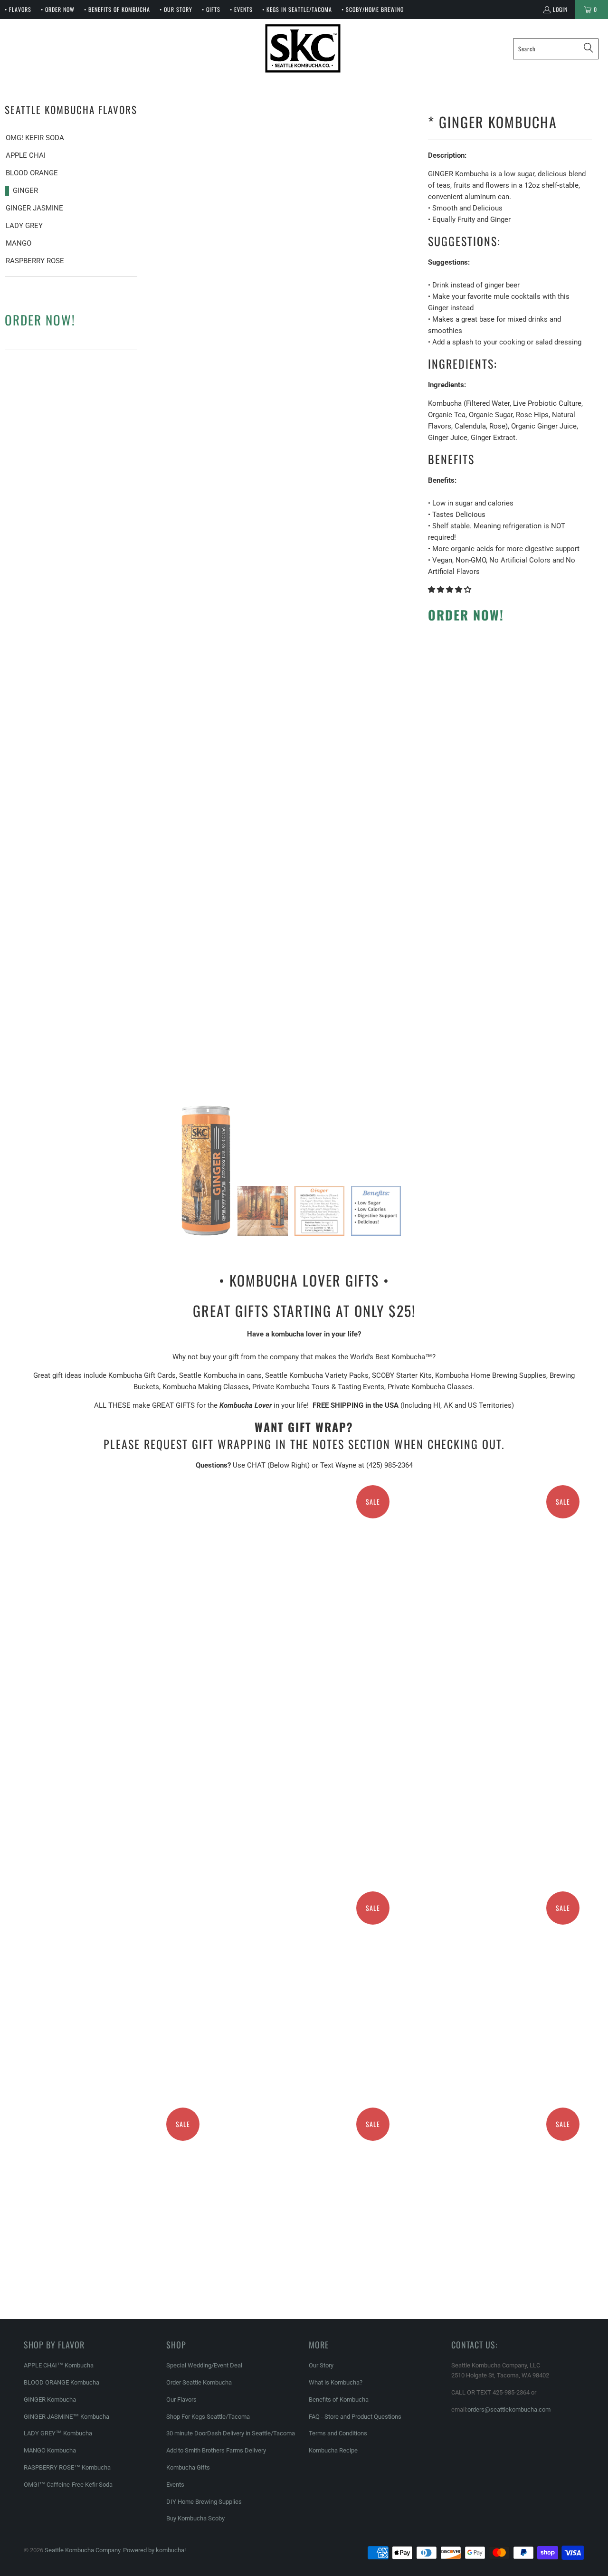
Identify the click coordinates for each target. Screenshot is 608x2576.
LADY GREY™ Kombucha (58, 2433)
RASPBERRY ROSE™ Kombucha (67, 2467)
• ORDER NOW (58, 9)
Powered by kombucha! (154, 2550)
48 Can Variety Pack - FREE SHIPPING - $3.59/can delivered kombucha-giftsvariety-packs (494, 2150)
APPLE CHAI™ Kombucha (59, 2365)
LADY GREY (24, 226)
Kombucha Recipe (333, 2450)
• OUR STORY (176, 9)
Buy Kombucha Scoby (195, 2518)
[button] (450, 590)
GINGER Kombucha (50, 2399)
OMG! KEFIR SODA (35, 138)
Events (175, 2485)
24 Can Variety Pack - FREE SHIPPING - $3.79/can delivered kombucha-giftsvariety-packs (304, 1934)
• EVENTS (241, 9)
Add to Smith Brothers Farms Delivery (216, 2450)
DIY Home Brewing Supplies (204, 2502)
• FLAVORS (18, 9)
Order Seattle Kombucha (199, 2382)
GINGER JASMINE (34, 208)
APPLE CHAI (26, 155)
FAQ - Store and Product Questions (355, 2417)
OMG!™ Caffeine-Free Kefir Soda (68, 2485)
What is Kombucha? (336, 2382)
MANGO (19, 243)
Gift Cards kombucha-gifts (114, 1575)
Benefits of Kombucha (339, 2399)
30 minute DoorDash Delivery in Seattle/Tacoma (231, 2433)
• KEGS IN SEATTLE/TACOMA (297, 9)
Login (560, 9)
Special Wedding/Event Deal (204, 2365)
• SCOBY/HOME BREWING (373, 9)
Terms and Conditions (338, 2433)
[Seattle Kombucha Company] (303, 49)
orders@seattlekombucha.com (509, 2409)
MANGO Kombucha (50, 2450)
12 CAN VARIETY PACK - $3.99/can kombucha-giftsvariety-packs (114, 1934)
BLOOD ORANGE (32, 173)
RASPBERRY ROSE (35, 261)
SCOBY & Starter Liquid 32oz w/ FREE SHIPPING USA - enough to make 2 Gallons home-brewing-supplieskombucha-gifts (304, 1670)
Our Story (321, 2365)
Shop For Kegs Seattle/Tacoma (208, 2417)
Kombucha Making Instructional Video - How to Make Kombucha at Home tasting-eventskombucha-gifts (494, 1528)
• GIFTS (211, 9)
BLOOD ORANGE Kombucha (62, 2382)
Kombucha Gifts (188, 2467)
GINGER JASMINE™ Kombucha (66, 2417)
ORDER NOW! (40, 320)
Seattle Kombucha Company (82, 2550)
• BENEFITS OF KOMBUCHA (117, 9)
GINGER (25, 191)
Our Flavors (181, 2399)
